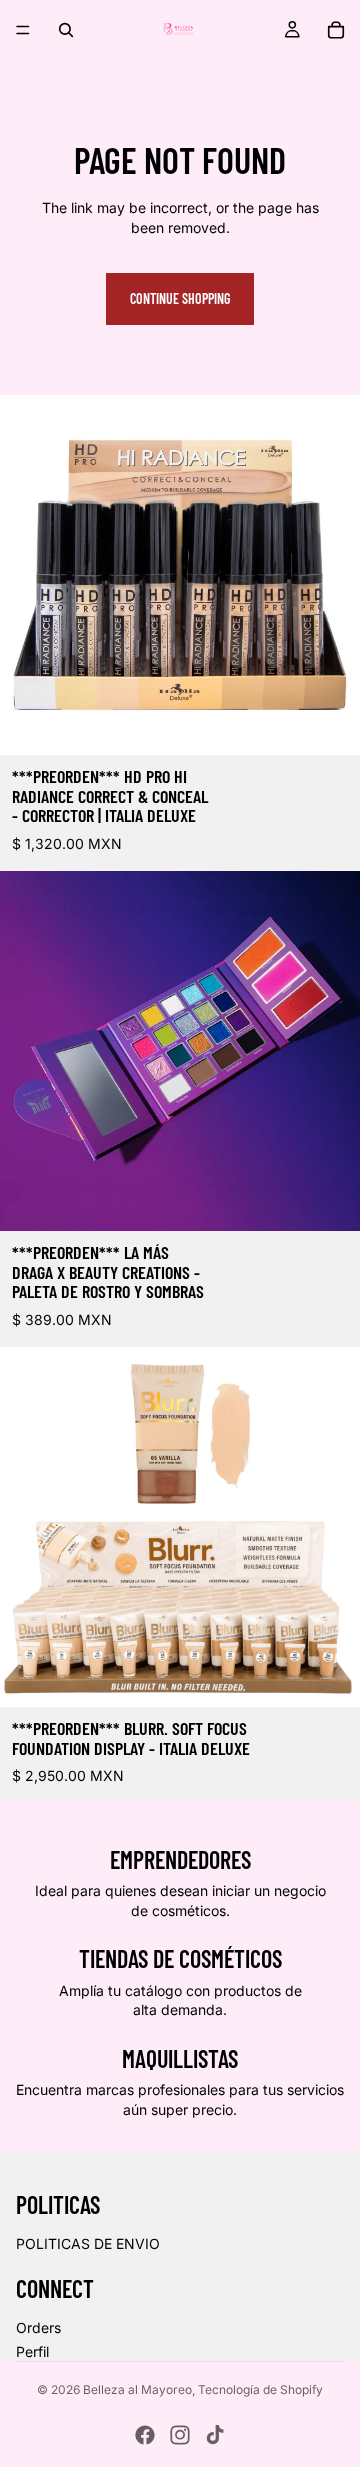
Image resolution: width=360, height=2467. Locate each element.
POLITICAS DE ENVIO (88, 2243)
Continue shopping (180, 298)
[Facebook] (145, 2435)
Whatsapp (316, 2423)
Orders (38, 2327)
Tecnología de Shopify (260, 2389)
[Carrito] (336, 30)
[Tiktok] (215, 2435)
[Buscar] (66, 30)
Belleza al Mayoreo (137, 2389)
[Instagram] (180, 2435)
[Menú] (23, 30)
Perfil (32, 2351)
